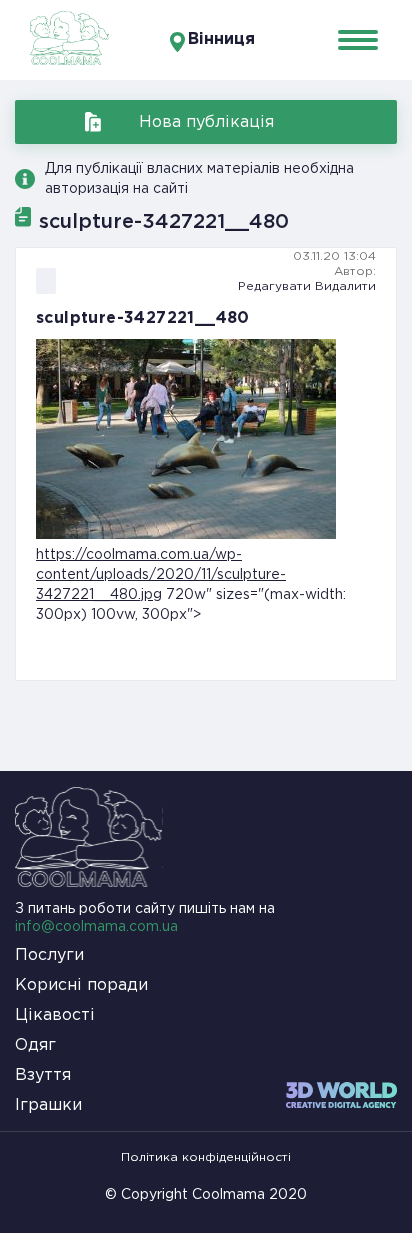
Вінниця (221, 39)
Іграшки (48, 1105)
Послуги (49, 955)
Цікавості (55, 1015)
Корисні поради (81, 985)
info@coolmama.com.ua (96, 927)
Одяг (35, 1045)
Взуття (43, 1075)
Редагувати (274, 286)
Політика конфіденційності (206, 1157)
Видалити (345, 286)
